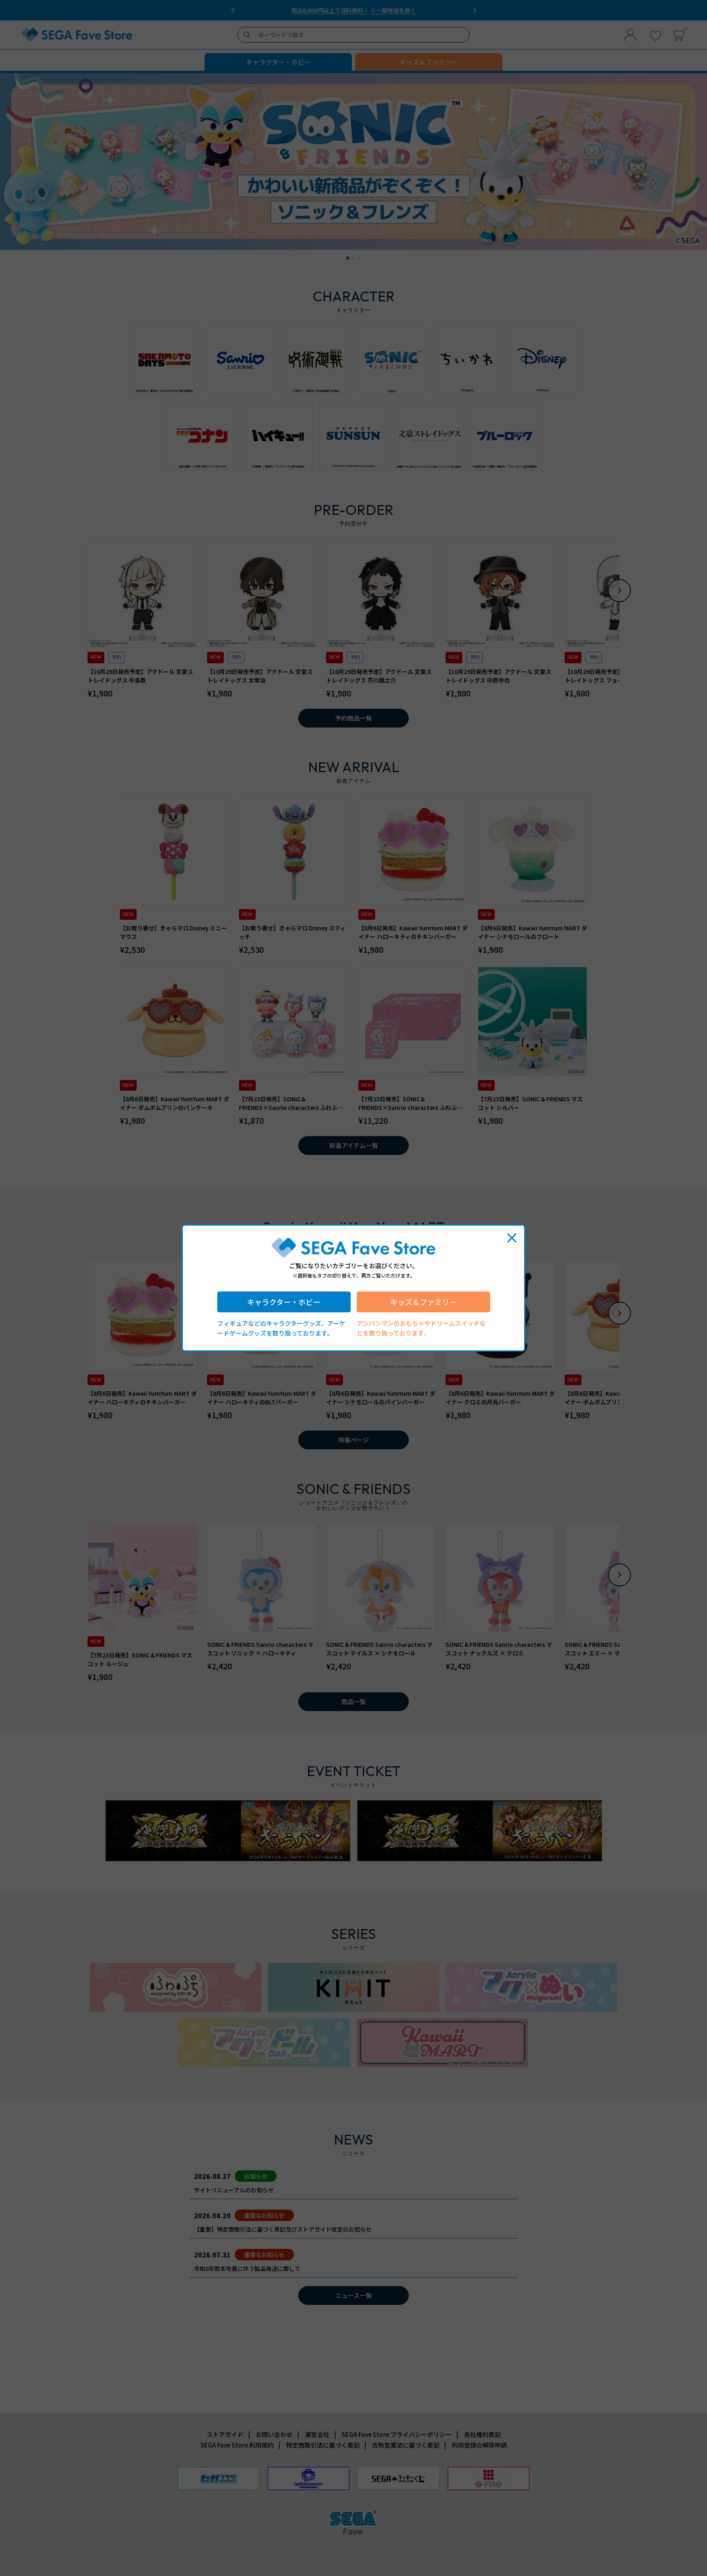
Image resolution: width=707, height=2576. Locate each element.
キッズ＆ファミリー (423, 1302)
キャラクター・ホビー (284, 1302)
